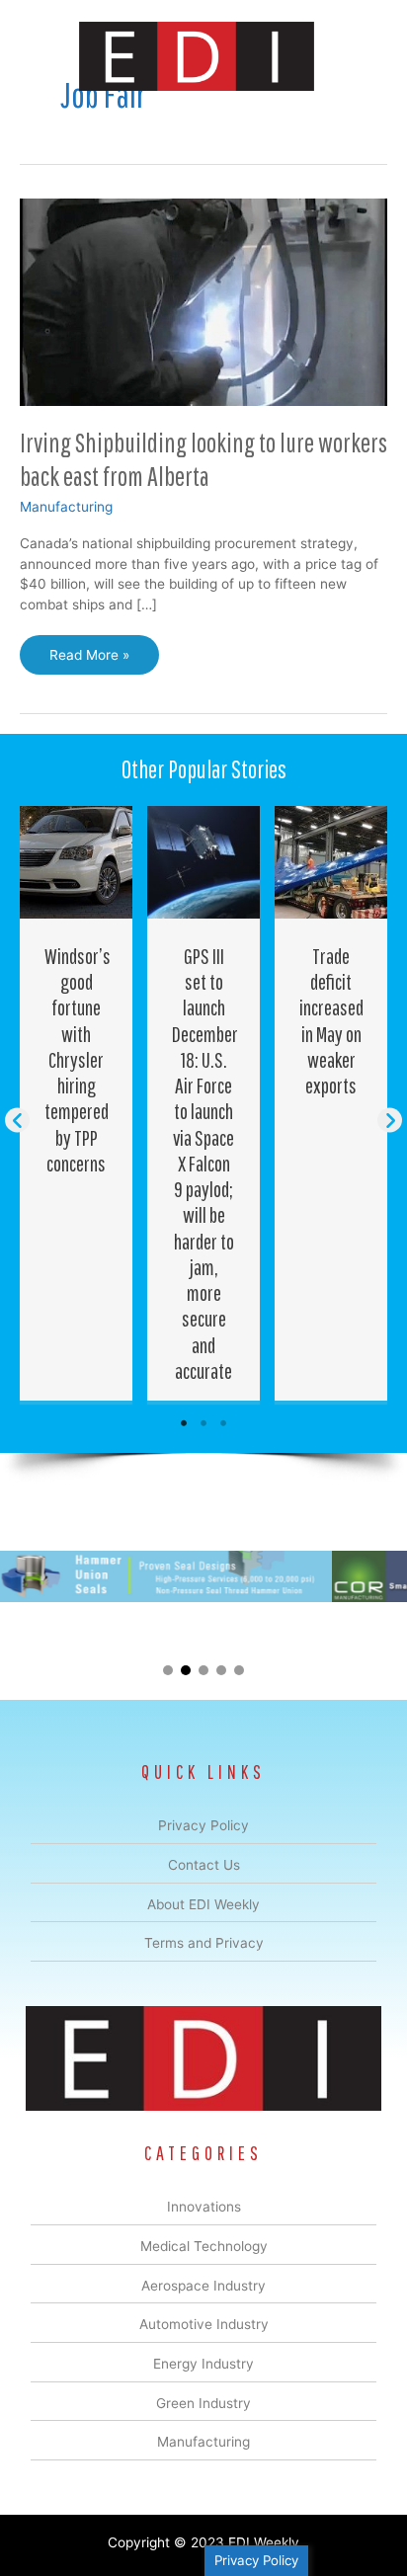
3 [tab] (223, 1423)
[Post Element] (77, 1104)
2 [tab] (203, 1423)
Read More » (89, 661)
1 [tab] (184, 1423)
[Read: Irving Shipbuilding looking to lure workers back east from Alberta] (203, 301)
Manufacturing (66, 507)
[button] (17, 1120)
